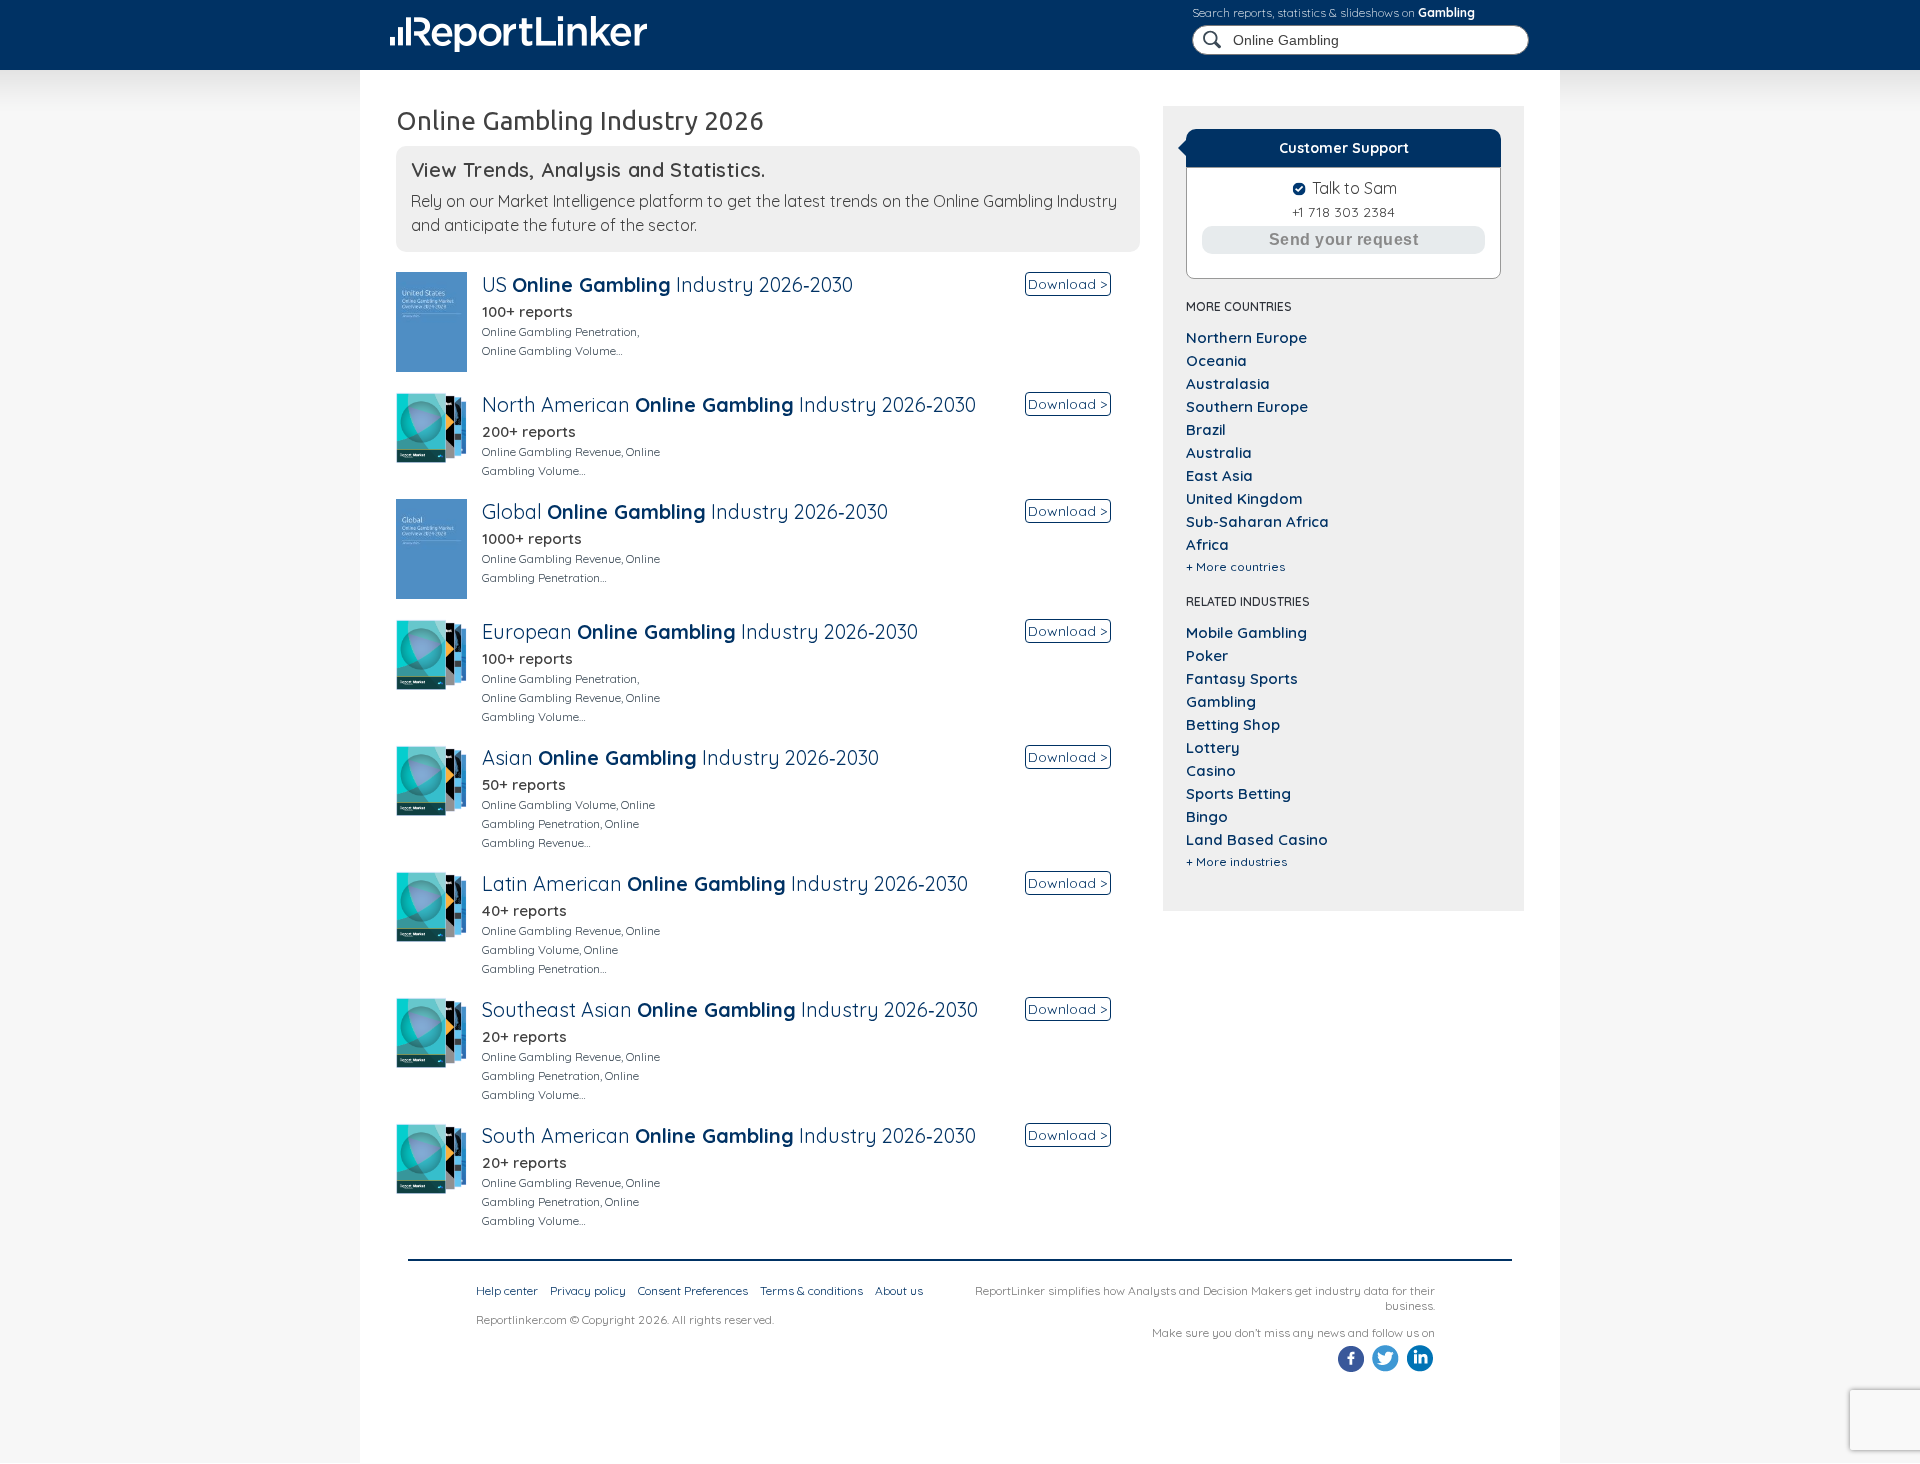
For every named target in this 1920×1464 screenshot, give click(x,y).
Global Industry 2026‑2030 (685, 511)
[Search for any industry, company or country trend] (1214, 40)
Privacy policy (588, 1290)
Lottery (1213, 747)
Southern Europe (1247, 406)
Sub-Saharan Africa (1257, 521)
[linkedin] (1419, 1369)
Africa (1207, 544)
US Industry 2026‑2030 (667, 284)
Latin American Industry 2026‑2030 (725, 883)
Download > (1067, 284)
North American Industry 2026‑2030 (729, 404)
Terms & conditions (811, 1290)
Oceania (1216, 360)
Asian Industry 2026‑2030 (680, 757)
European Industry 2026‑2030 (700, 631)
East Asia (1219, 475)
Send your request (1344, 239)
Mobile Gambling (1246, 632)
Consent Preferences (693, 1290)
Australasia (1228, 383)
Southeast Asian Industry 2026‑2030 (730, 1009)
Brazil (1206, 429)
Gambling (1446, 12)
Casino (1211, 770)
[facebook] (1351, 1369)
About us (899, 1290)
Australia (1219, 452)
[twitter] (1385, 1369)
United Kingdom (1244, 498)
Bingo (1207, 816)
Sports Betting (1238, 793)
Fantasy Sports (1242, 678)
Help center (507, 1290)
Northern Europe (1246, 337)
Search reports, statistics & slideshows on (1333, 12)
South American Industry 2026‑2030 (729, 1135)
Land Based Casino (1257, 839)
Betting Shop (1233, 724)
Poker (1207, 655)
